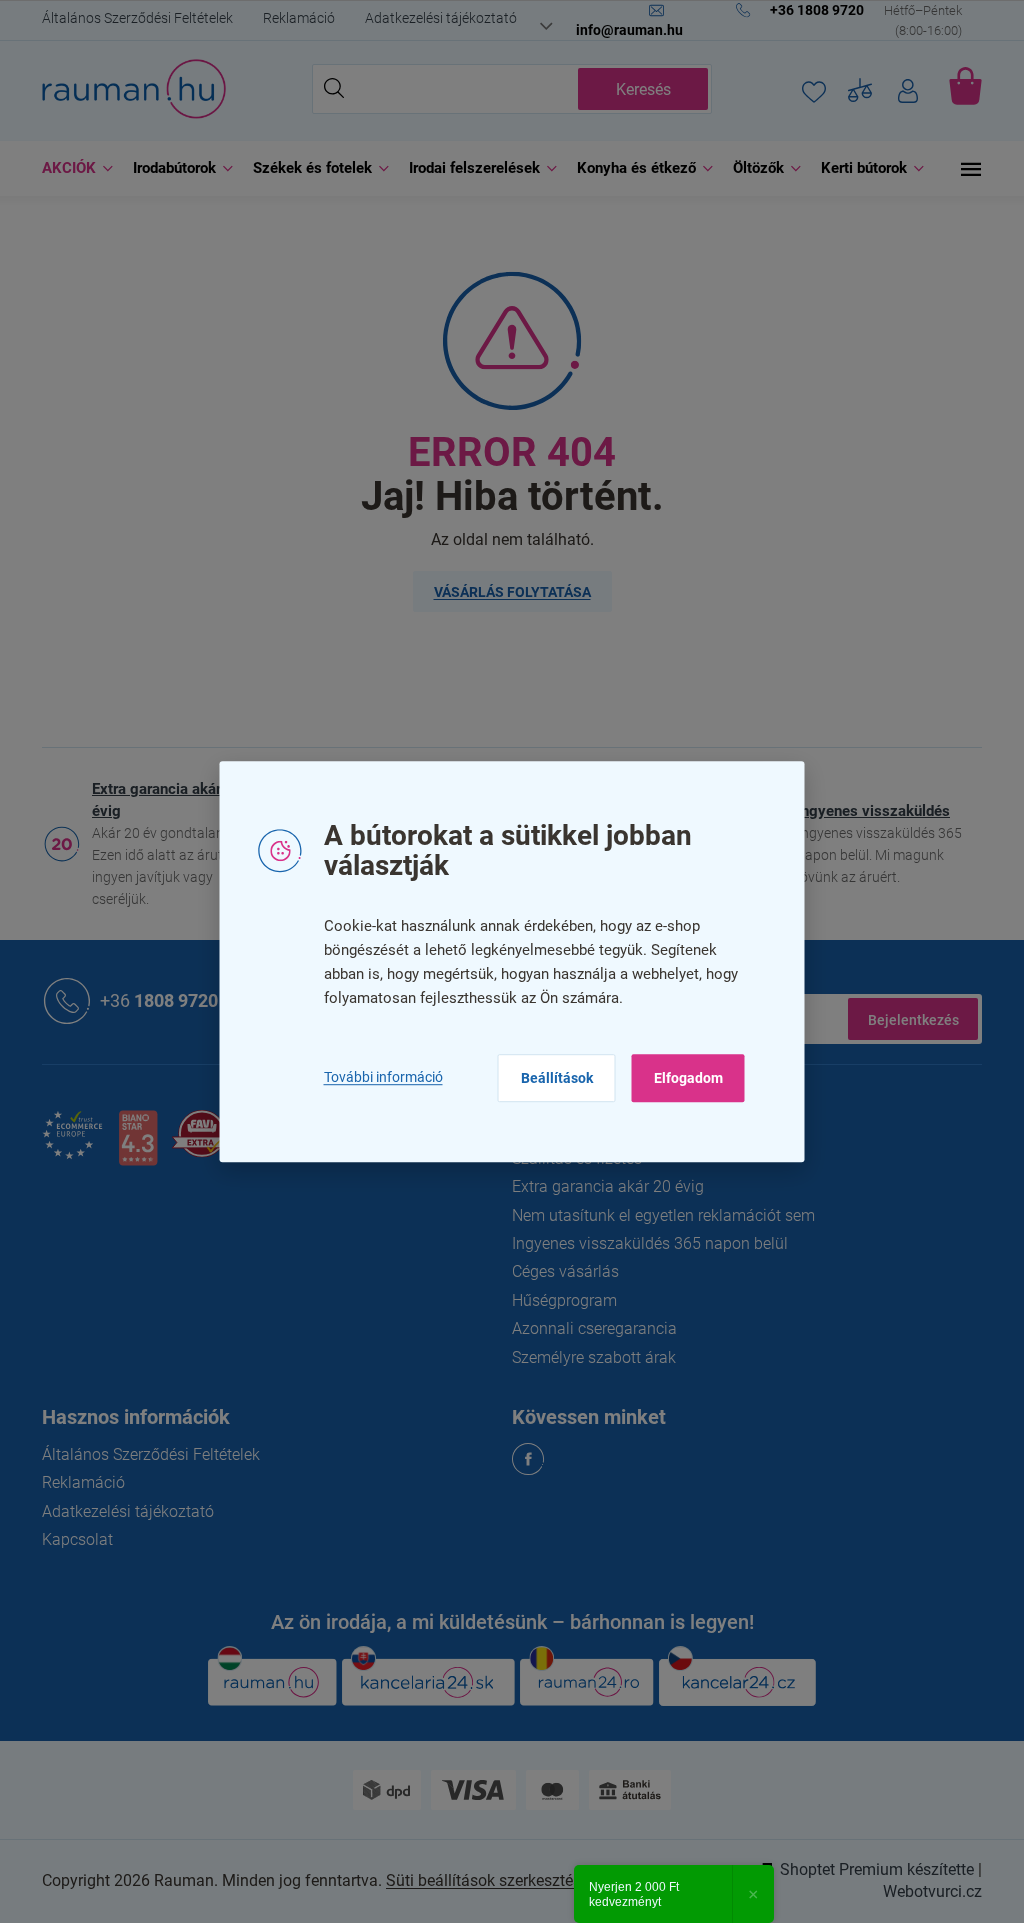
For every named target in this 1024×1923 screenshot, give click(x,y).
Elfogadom (680, 1078)
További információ (375, 1078)
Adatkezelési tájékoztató (434, 18)
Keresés (635, 89)
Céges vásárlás (558, 1271)
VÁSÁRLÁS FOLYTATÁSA (504, 592)
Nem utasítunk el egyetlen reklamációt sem (656, 1215)
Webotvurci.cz (925, 1891)
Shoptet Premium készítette (870, 1869)
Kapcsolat (70, 1539)
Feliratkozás (906, 1019)
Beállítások (549, 1078)
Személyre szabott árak (587, 1357)
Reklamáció (292, 18)
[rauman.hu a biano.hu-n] (130, 1145)
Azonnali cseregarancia (587, 1328)
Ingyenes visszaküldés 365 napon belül (643, 1243)
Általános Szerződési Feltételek (130, 18)
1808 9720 (152, 999)
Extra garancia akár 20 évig (160, 800)
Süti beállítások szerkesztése (480, 1880)
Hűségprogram (557, 1300)
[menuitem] (65, 168)
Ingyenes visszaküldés (866, 811)
